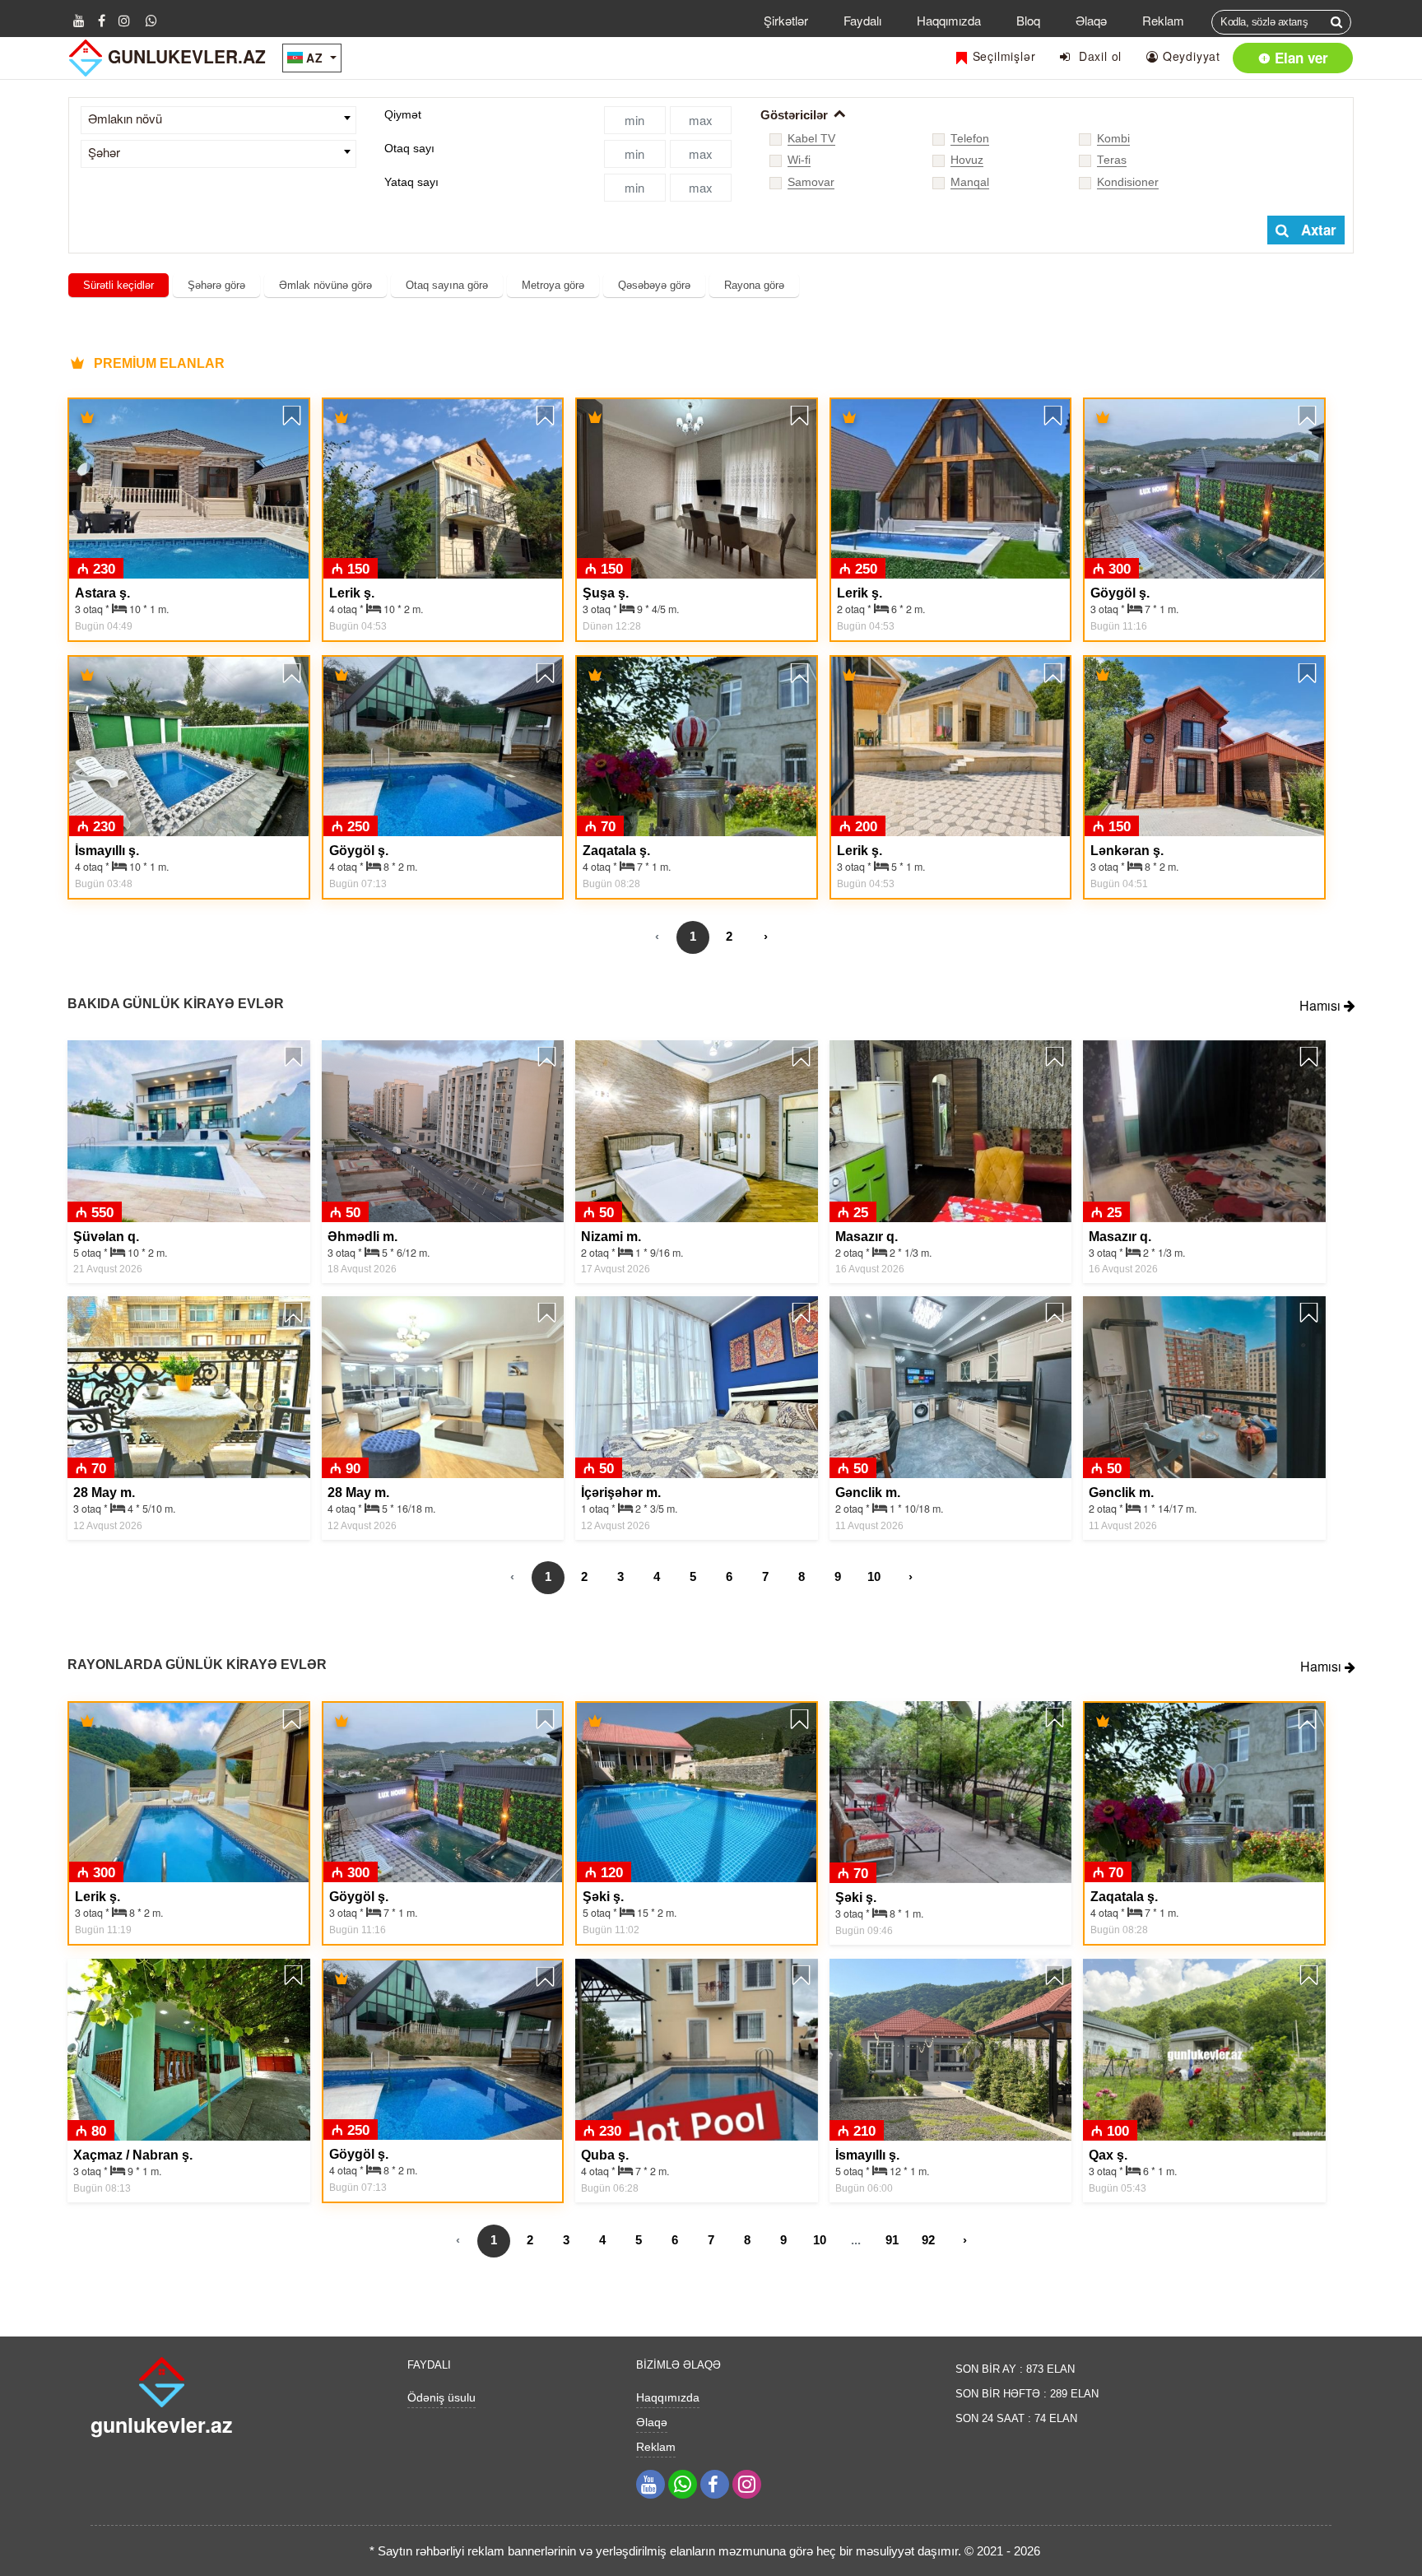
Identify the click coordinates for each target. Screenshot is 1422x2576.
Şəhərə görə (216, 285)
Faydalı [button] (862, 20)
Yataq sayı (411, 182)
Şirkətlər (786, 20)
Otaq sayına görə (447, 285)
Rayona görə (754, 285)
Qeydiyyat (1190, 56)
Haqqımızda (949, 20)
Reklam (1163, 20)
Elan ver (1299, 58)
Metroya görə (553, 285)
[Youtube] (79, 20)
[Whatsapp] (151, 20)
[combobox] (218, 120)
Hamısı (1322, 1005)
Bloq (1028, 20)
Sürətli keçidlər (118, 285)
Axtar (1313, 230)
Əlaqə (1091, 20)
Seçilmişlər (1002, 56)
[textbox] (218, 119)
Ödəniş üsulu (441, 2397)
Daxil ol (1096, 56)
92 (928, 2240)
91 (892, 2240)
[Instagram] (124, 20)
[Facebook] (102, 20)
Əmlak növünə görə (325, 285)
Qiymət (403, 114)
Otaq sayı (409, 148)
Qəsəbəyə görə (654, 285)
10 (874, 1576)
